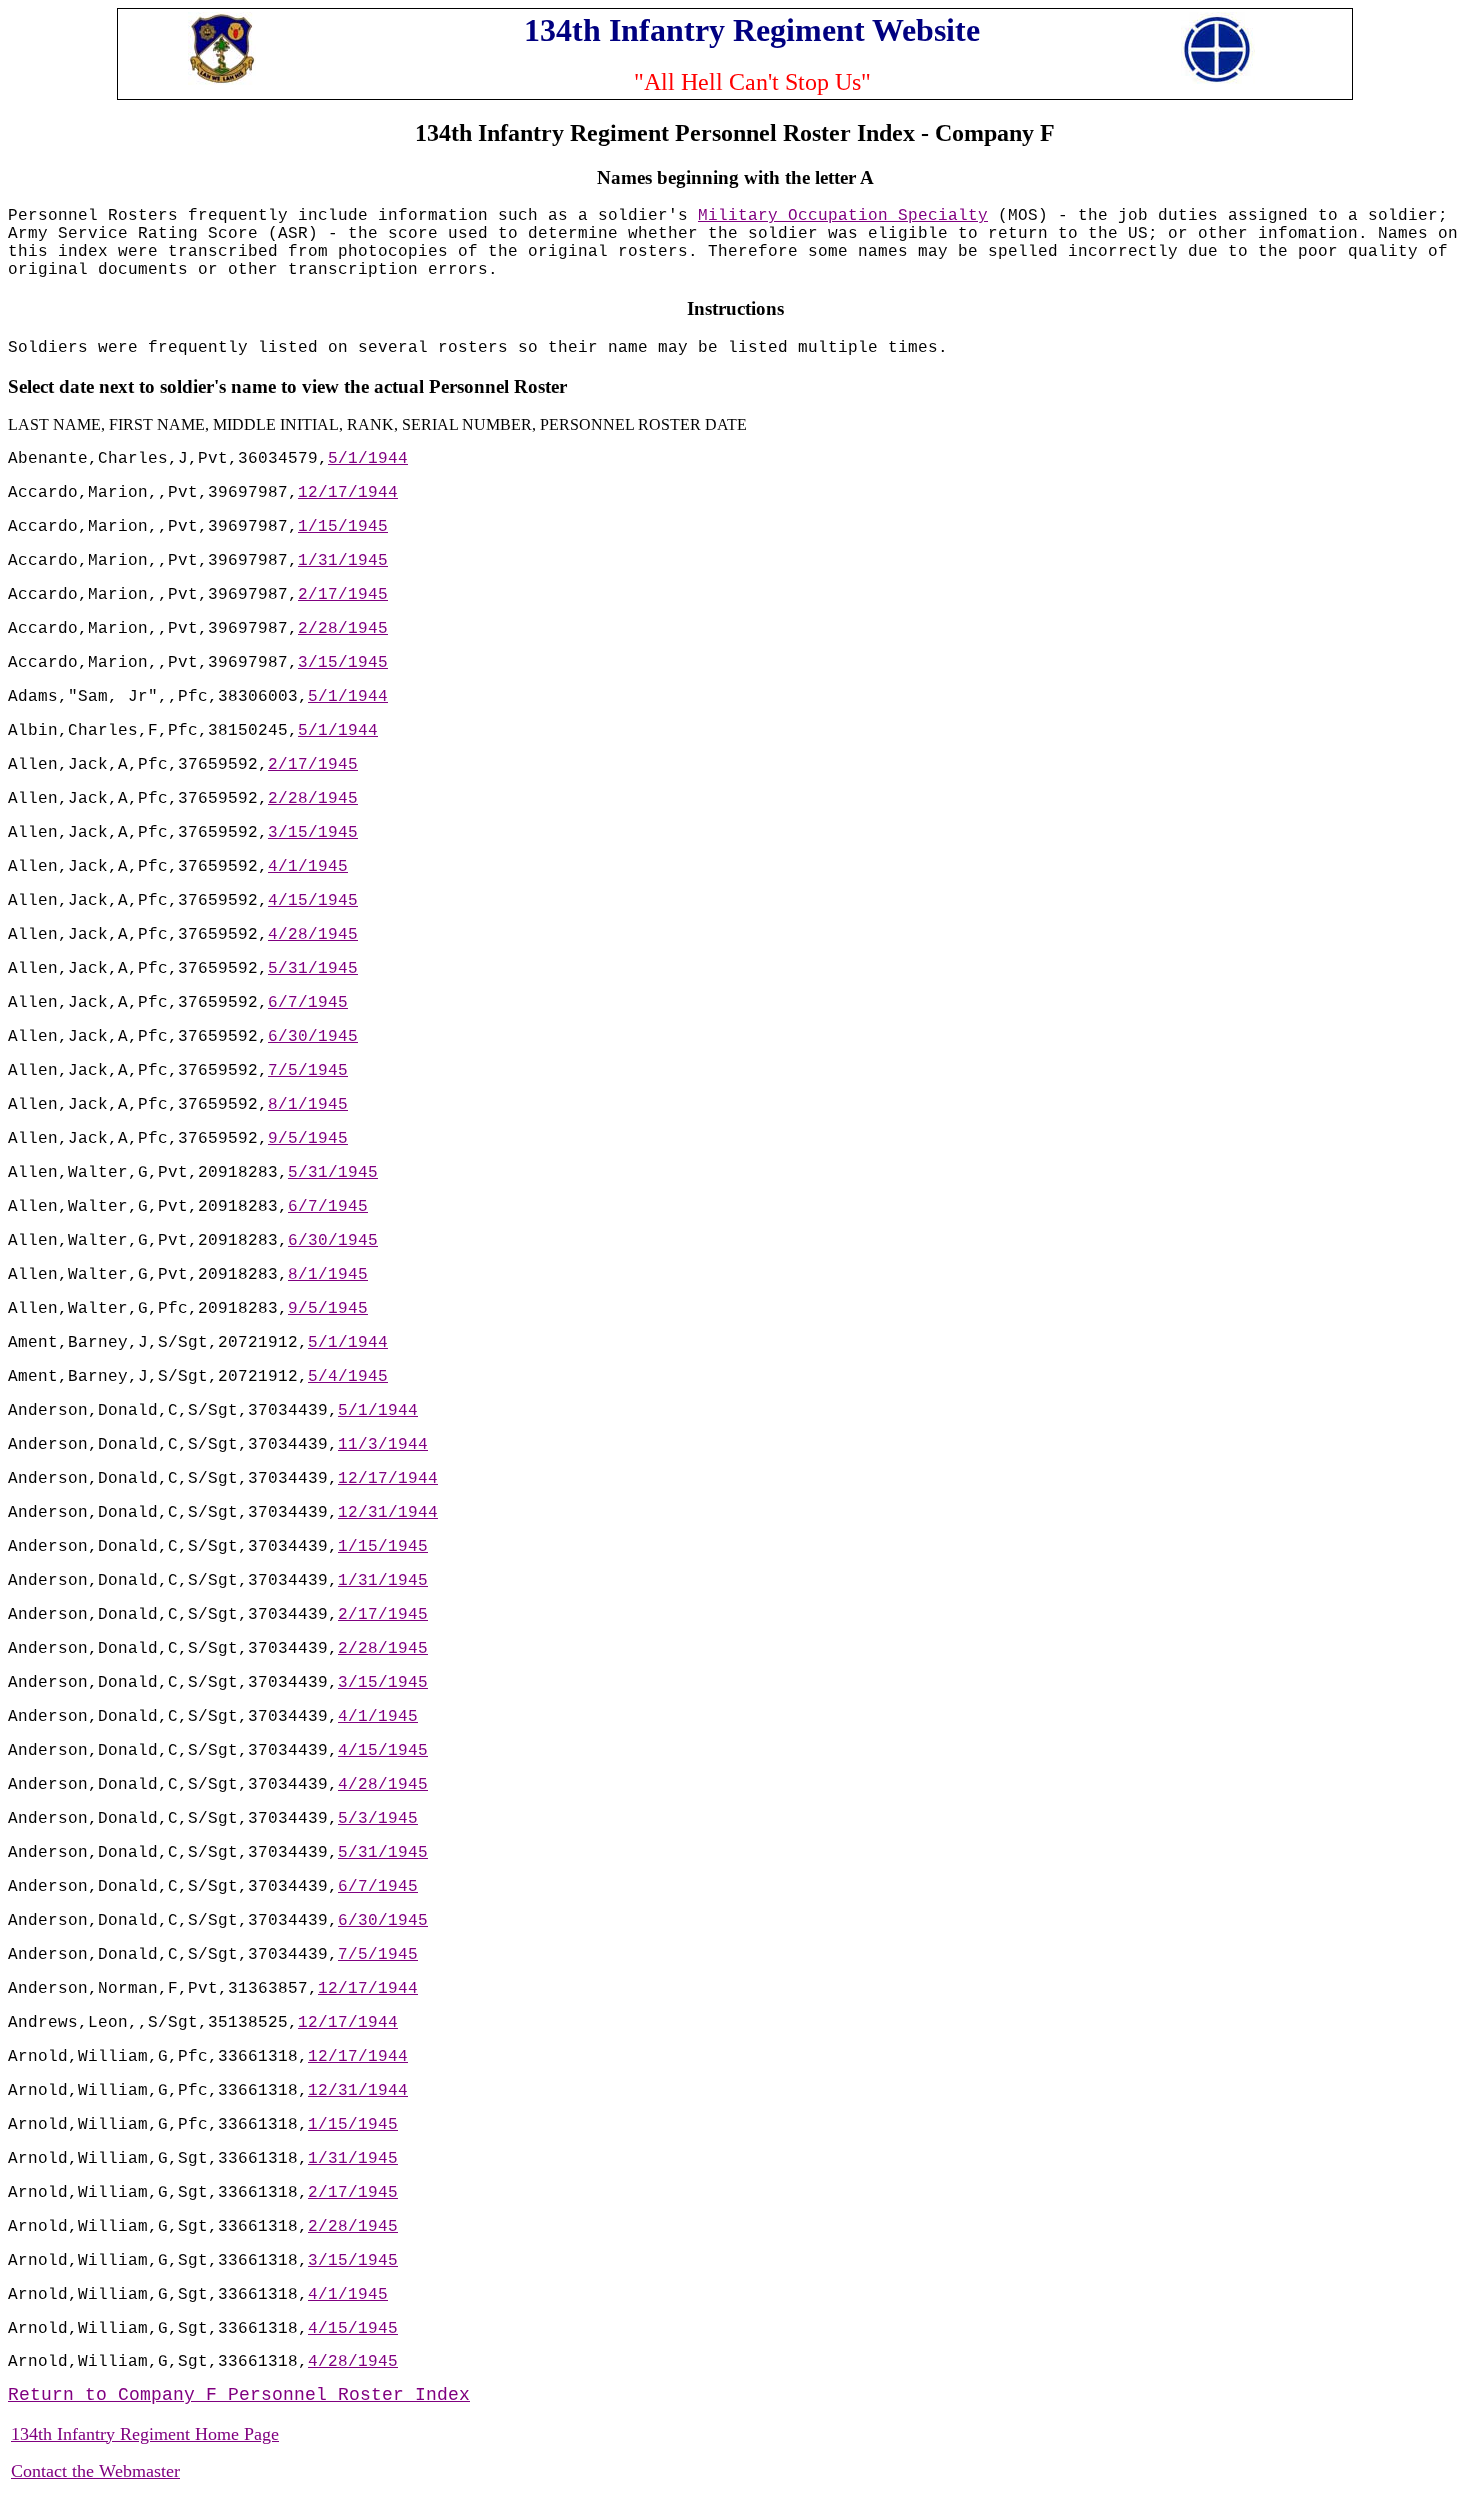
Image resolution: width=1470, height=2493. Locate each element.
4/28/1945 (313, 935)
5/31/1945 (313, 969)
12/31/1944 (388, 1513)
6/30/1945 (313, 1037)
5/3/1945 (378, 1819)
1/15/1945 (343, 527)
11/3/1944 (383, 1445)
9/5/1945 (308, 1139)
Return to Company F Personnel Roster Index (239, 2395)
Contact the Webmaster (95, 2471)
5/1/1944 (368, 459)
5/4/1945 (348, 1377)
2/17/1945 (343, 595)
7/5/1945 (308, 1071)
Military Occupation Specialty (843, 216)
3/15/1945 (343, 663)
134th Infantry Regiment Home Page (145, 2434)
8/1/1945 (308, 1105)
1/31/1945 (343, 561)
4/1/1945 (308, 867)
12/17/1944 (348, 493)
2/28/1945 (343, 629)
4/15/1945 (313, 901)
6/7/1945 (308, 1003)
